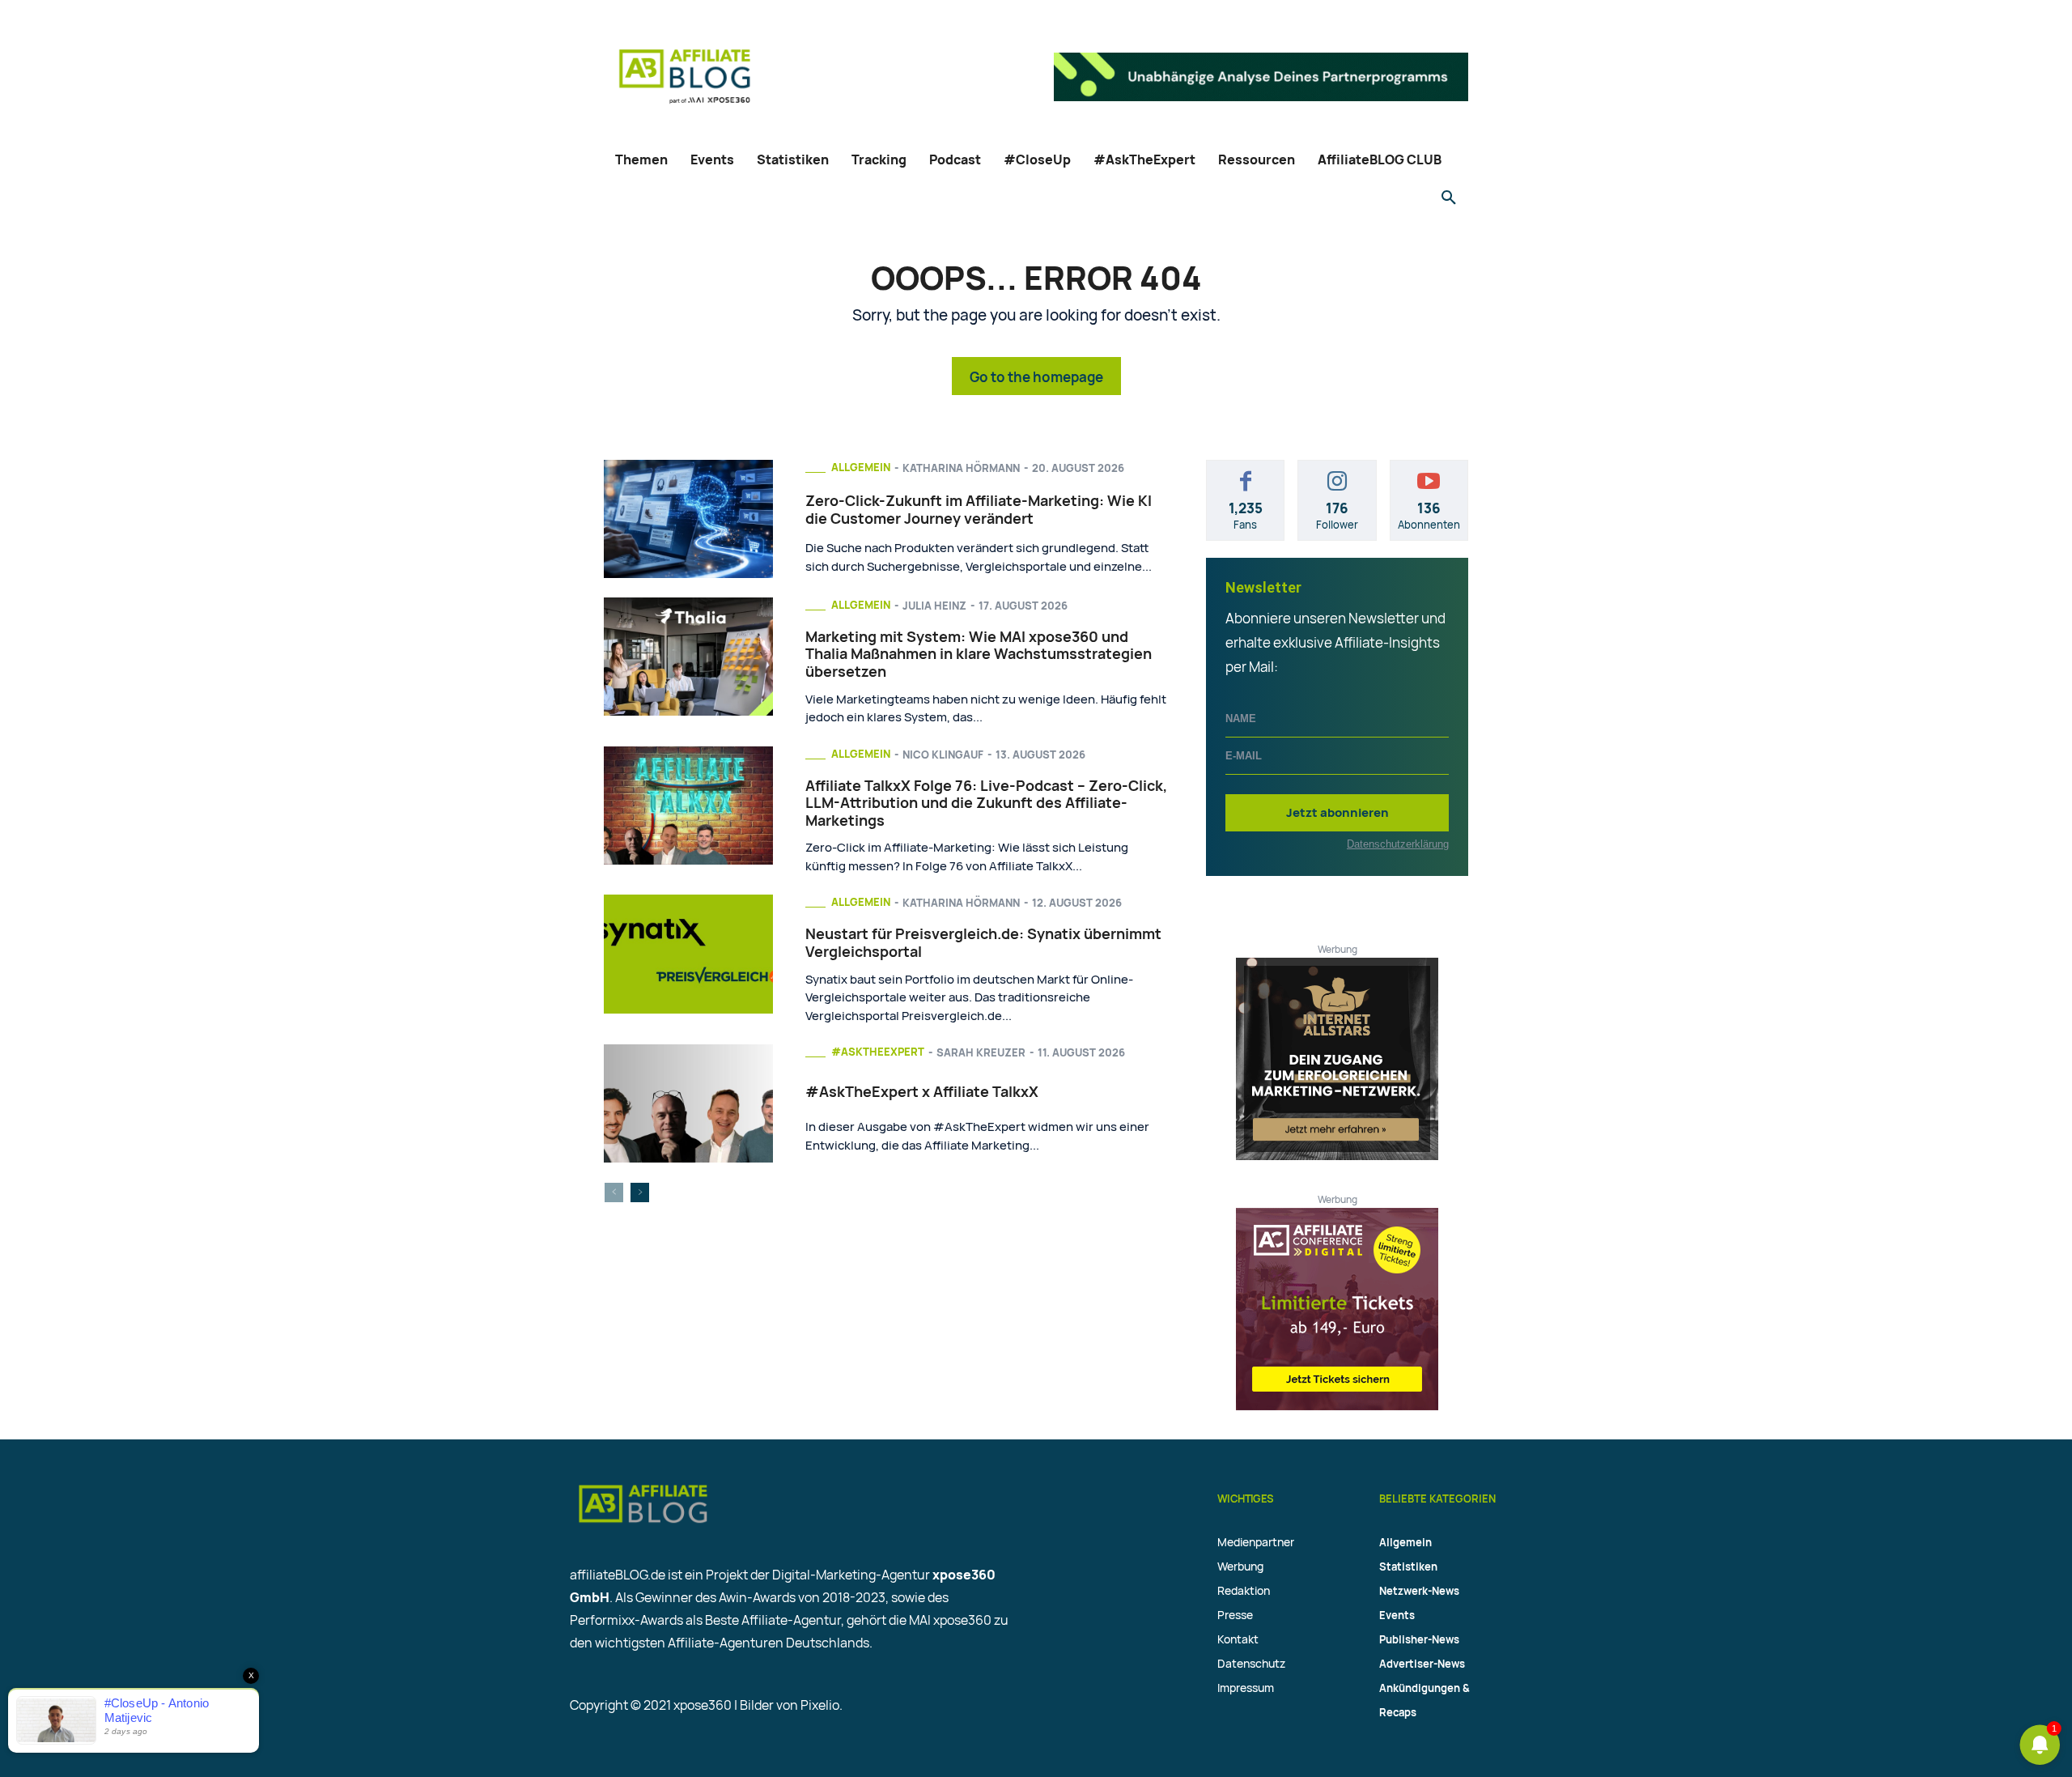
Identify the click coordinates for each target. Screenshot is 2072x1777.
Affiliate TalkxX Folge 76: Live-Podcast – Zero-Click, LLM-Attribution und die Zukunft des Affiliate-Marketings (986, 803)
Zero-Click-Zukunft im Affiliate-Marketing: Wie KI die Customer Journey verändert (979, 509)
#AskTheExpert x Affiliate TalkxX (922, 1091)
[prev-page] (614, 1192)
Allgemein (861, 467)
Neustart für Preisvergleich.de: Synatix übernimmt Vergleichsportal (983, 942)
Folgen (1337, 472)
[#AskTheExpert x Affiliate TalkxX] (688, 1103)
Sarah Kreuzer (981, 1052)
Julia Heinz (934, 606)
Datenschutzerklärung (1398, 844)
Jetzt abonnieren (1337, 812)
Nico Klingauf (943, 755)
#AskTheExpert (878, 1052)
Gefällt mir (1246, 472)
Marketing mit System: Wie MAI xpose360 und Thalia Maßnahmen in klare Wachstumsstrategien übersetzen (979, 654)
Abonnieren (1429, 472)
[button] (1449, 198)
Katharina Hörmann (961, 468)
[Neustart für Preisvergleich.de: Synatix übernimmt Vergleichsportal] (688, 954)
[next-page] (640, 1192)
